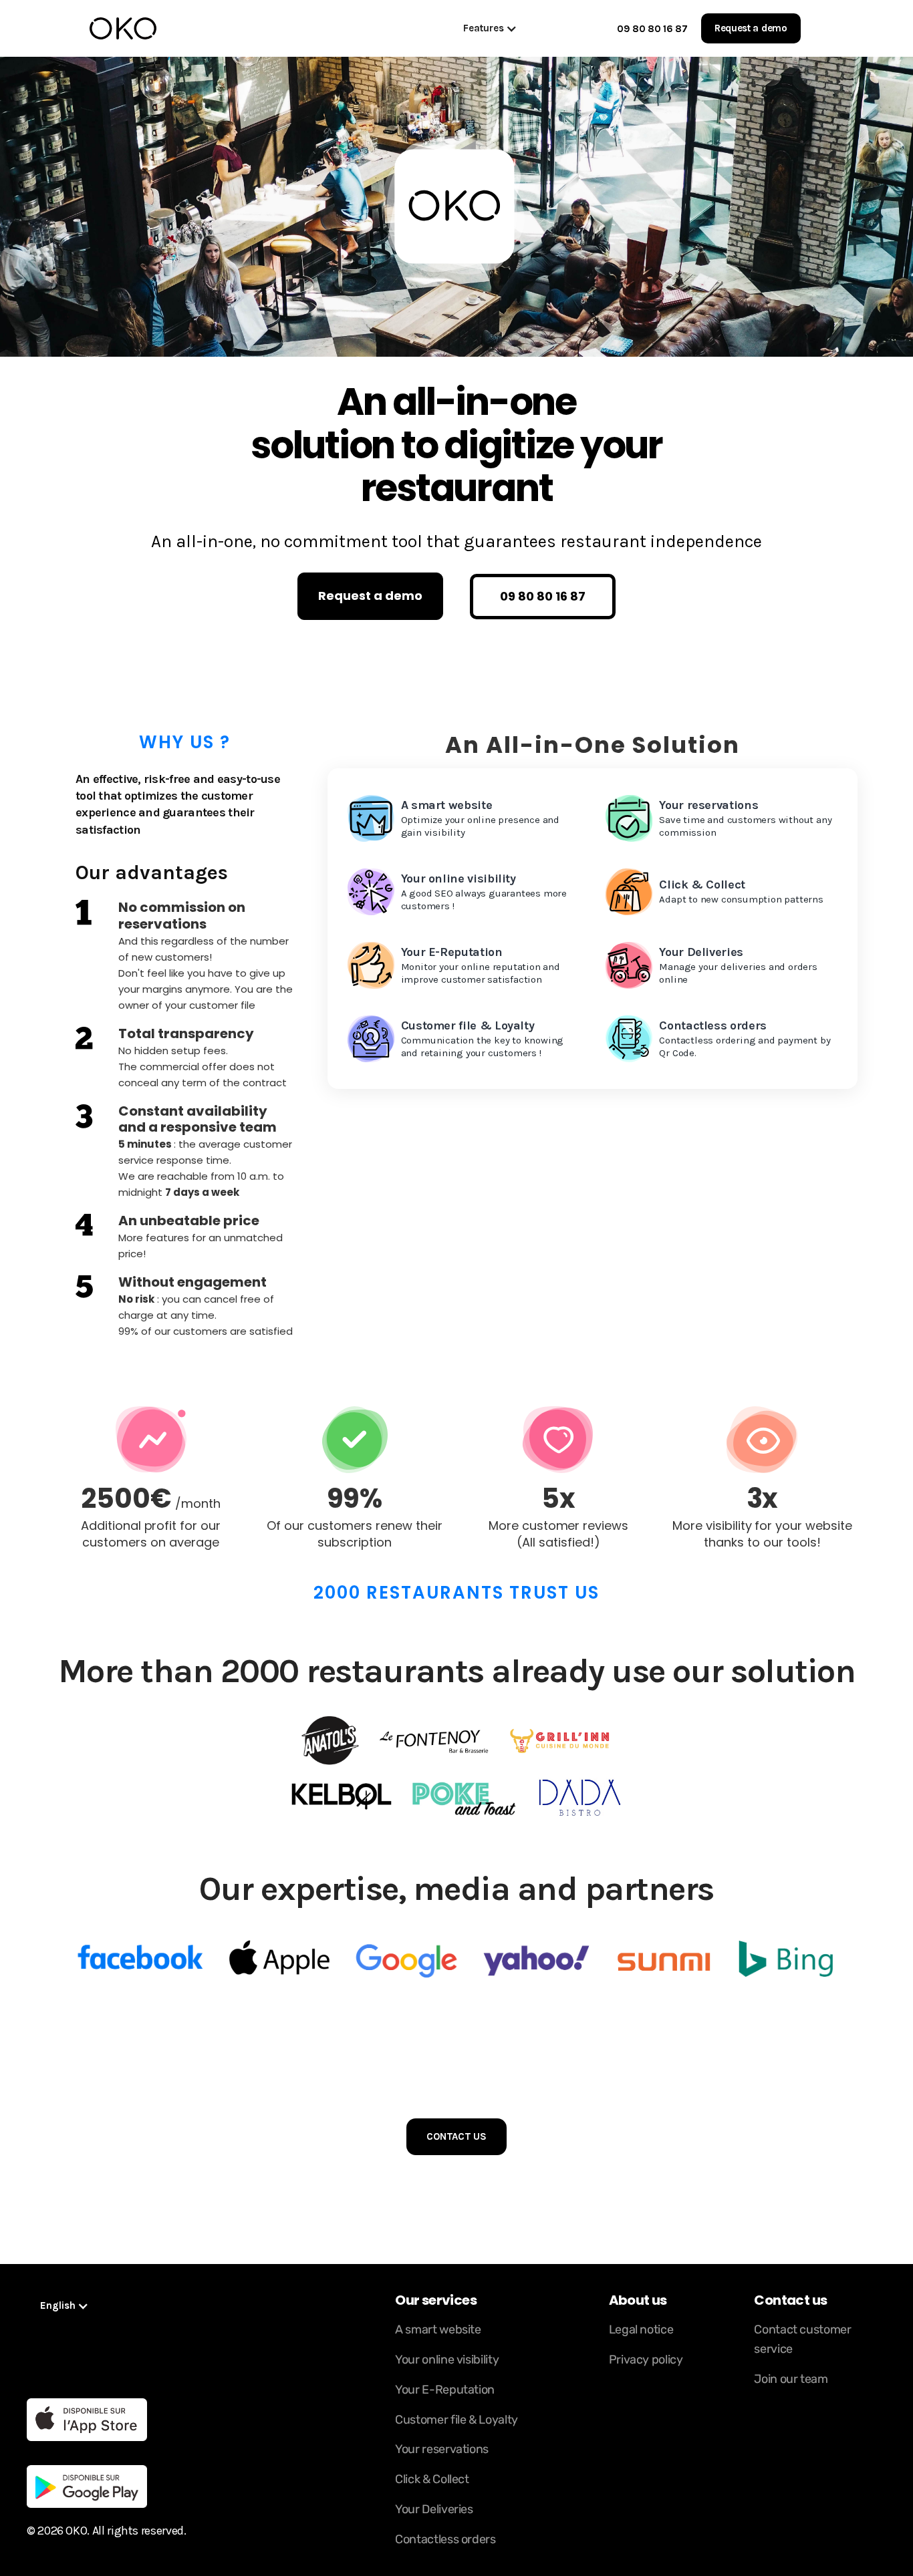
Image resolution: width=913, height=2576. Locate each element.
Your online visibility (447, 2360)
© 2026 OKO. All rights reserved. (106, 2531)
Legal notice (641, 2329)
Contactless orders (445, 2539)
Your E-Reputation (445, 2390)
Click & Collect (432, 2479)
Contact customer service (802, 2339)
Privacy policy (646, 2360)
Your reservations (442, 2449)
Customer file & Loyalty (456, 2420)
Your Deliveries (434, 2509)
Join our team (791, 2379)
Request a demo (751, 28)
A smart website (438, 2329)
